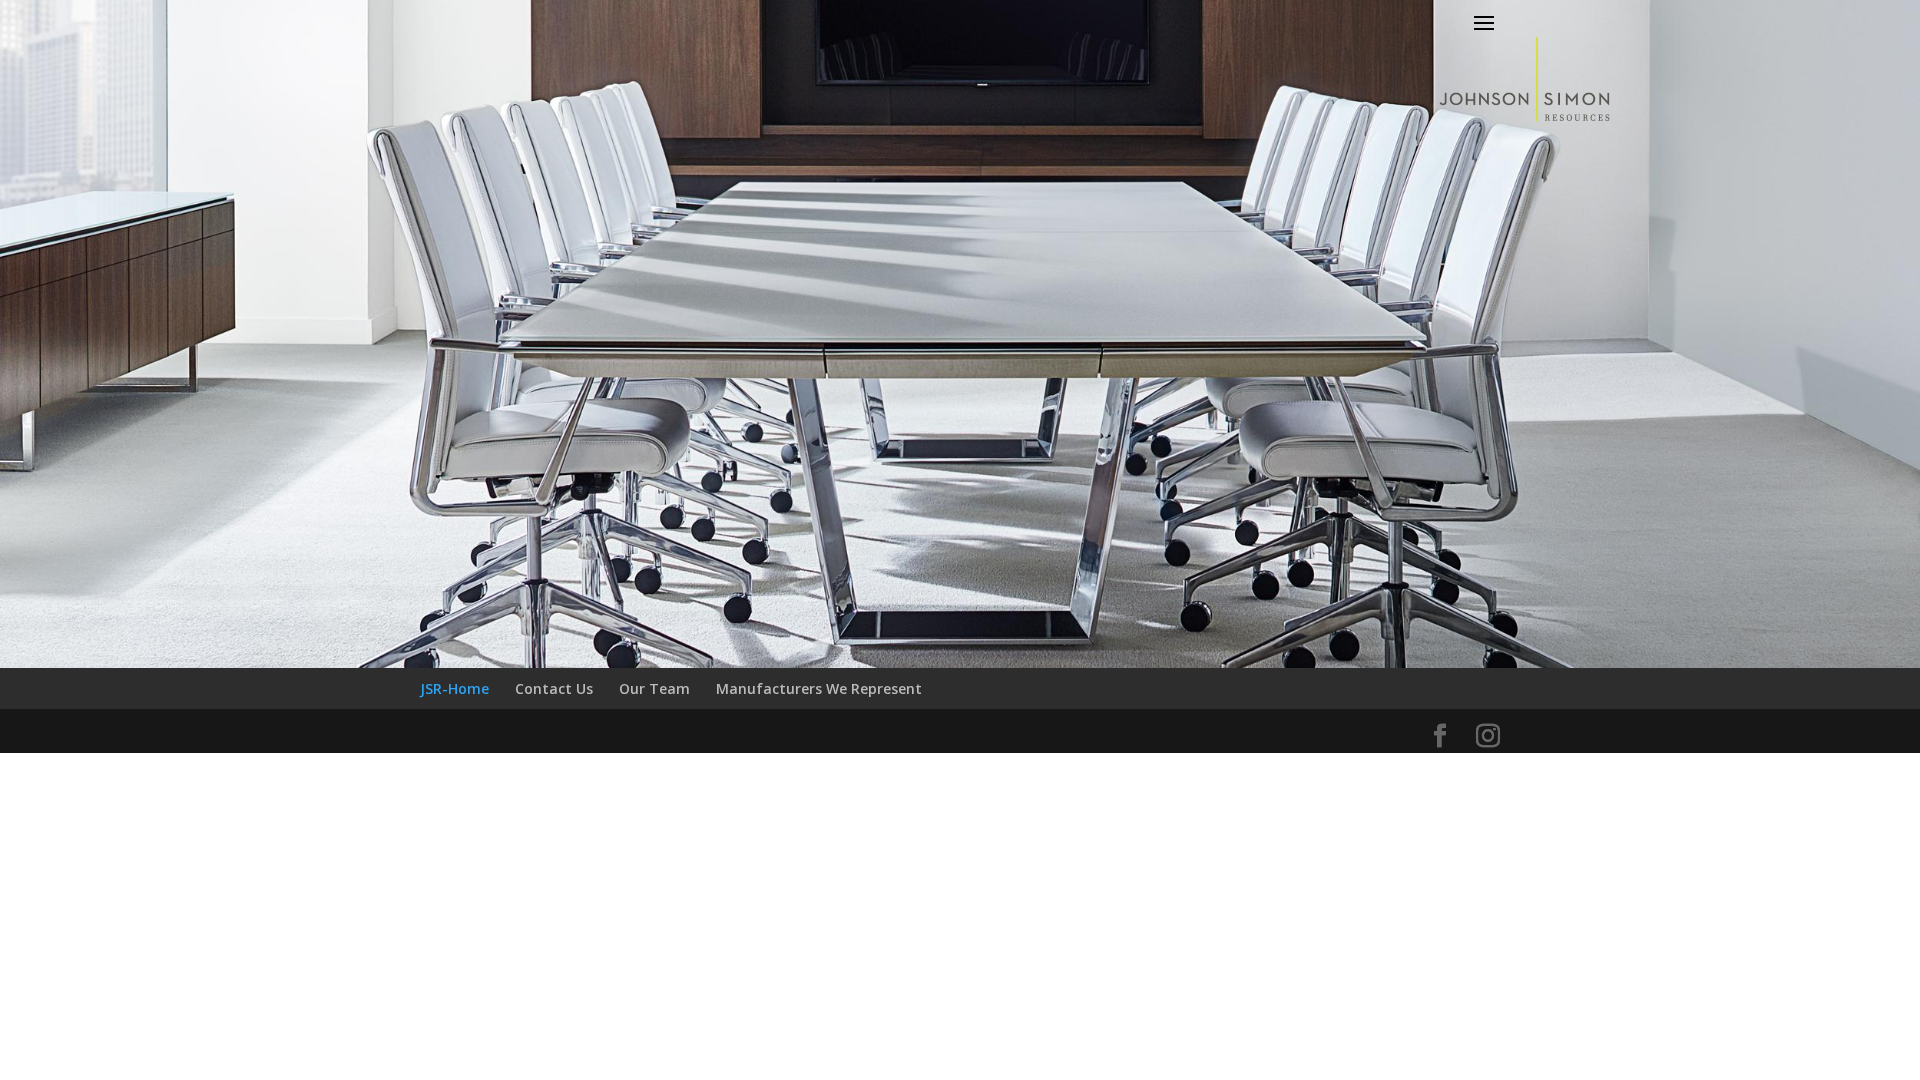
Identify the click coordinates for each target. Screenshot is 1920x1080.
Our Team (654, 688)
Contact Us (554, 688)
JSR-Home (454, 688)
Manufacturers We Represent (819, 688)
